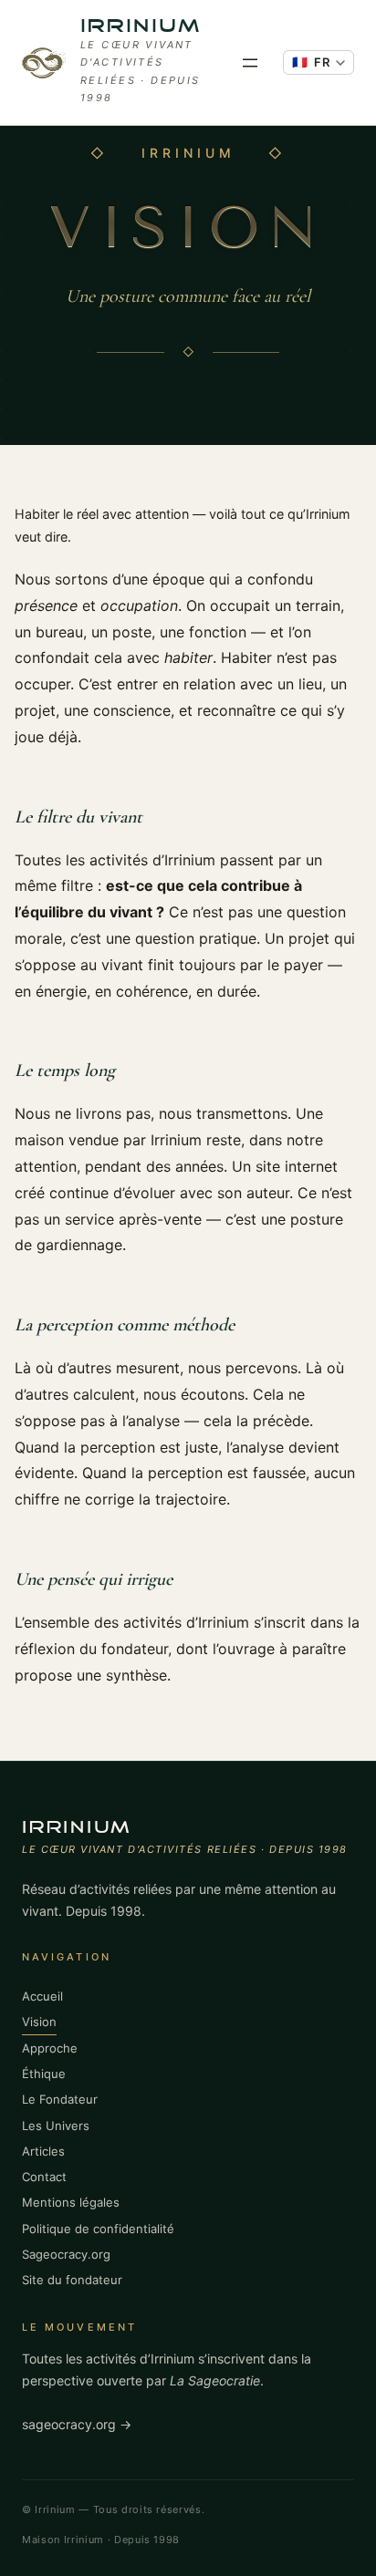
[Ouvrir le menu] (250, 63)
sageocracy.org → (77, 2424)
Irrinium (141, 27)
